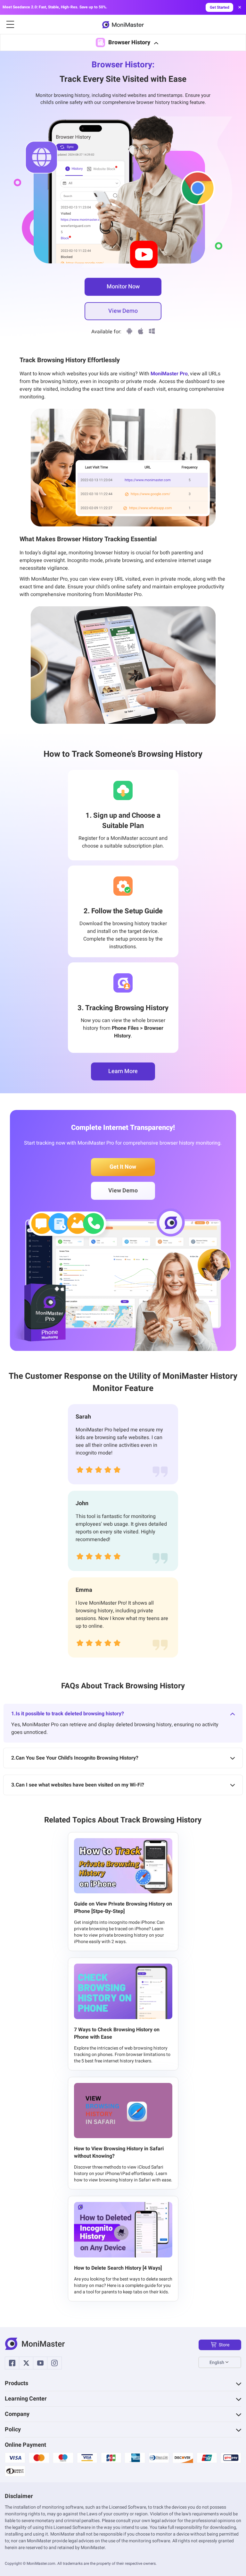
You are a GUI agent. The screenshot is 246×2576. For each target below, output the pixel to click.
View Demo (123, 311)
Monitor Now (123, 287)
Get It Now (123, 1167)
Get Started (220, 7)
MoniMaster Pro (169, 374)
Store (224, 2345)
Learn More (123, 1071)
